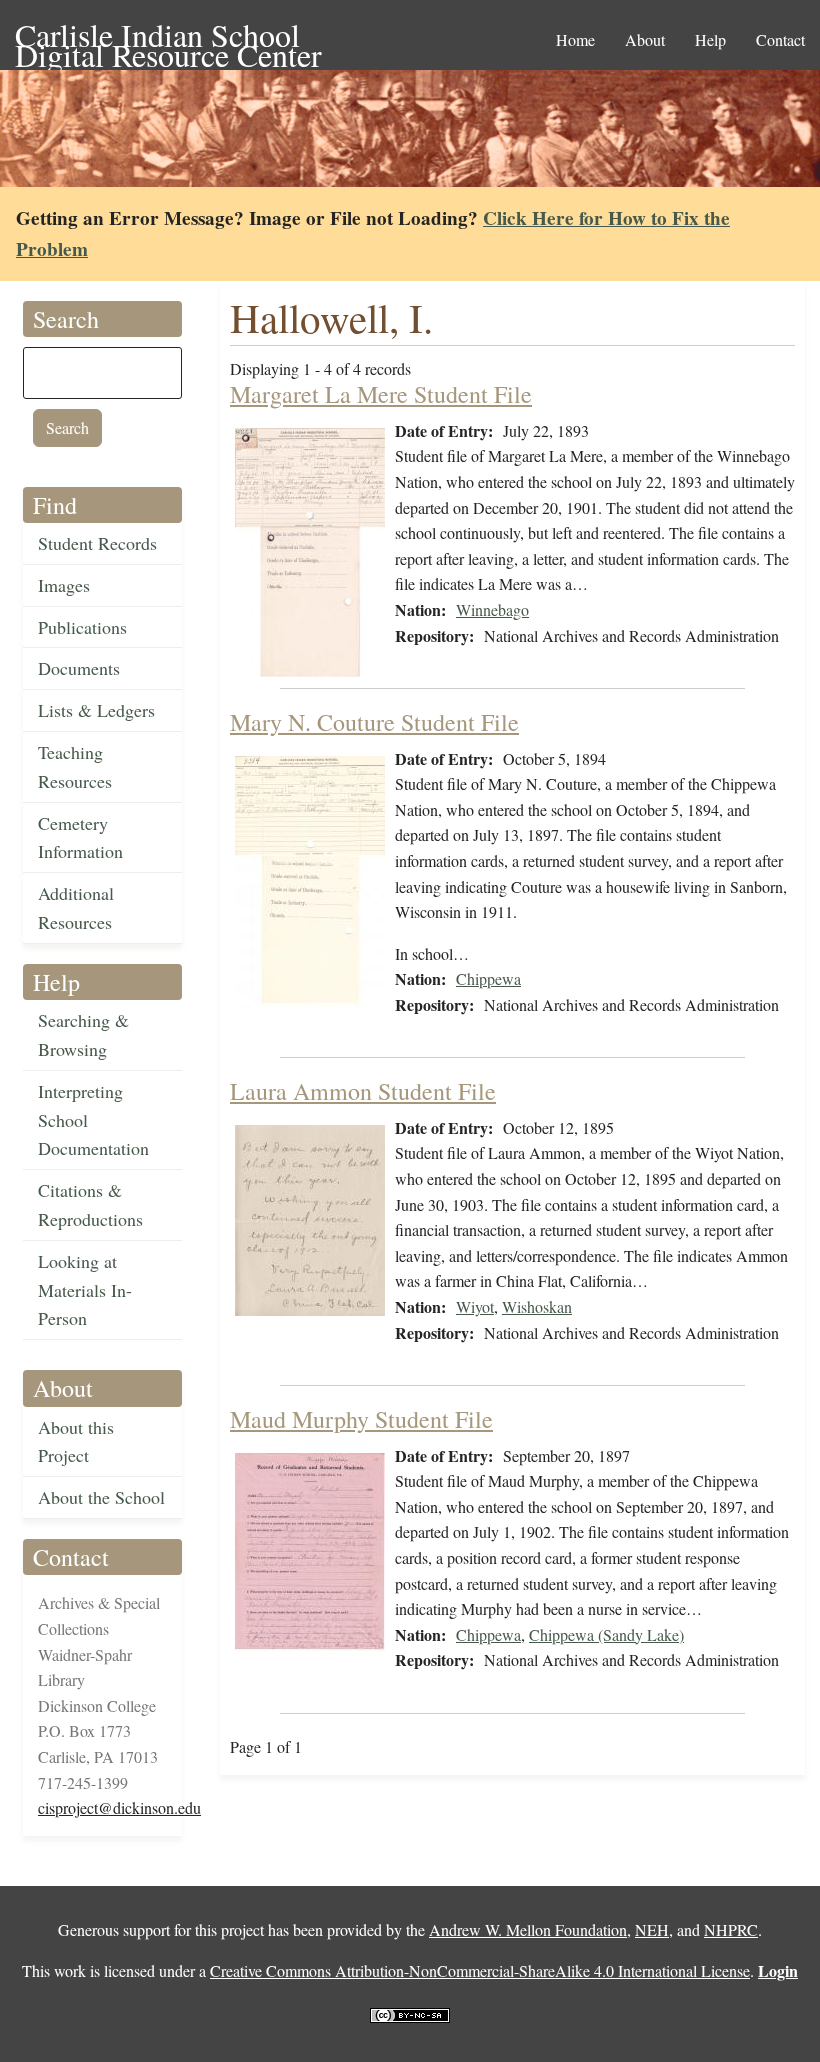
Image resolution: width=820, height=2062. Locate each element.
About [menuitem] (645, 39)
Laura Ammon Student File (363, 1091)
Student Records (97, 543)
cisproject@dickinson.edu (119, 1807)
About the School (101, 1497)
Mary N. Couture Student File (374, 722)
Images (64, 585)
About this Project (76, 1441)
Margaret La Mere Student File (381, 394)
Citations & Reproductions (90, 1204)
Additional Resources (76, 907)
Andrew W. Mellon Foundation (528, 1929)
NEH (652, 1929)
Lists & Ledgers (96, 710)
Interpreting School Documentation (93, 1120)
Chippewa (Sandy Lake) (606, 1634)
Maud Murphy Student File (361, 1419)
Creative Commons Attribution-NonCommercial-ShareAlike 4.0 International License (480, 1970)
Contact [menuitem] (780, 39)
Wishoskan (537, 1306)
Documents (79, 668)
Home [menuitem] (575, 39)
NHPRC (731, 1929)
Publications (82, 627)
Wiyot (475, 1306)
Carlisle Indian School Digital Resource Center (168, 36)
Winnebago (492, 609)
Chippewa (488, 978)
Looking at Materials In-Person (85, 1290)
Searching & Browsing (83, 1034)
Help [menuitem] (710, 39)
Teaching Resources (75, 766)
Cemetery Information (80, 837)
